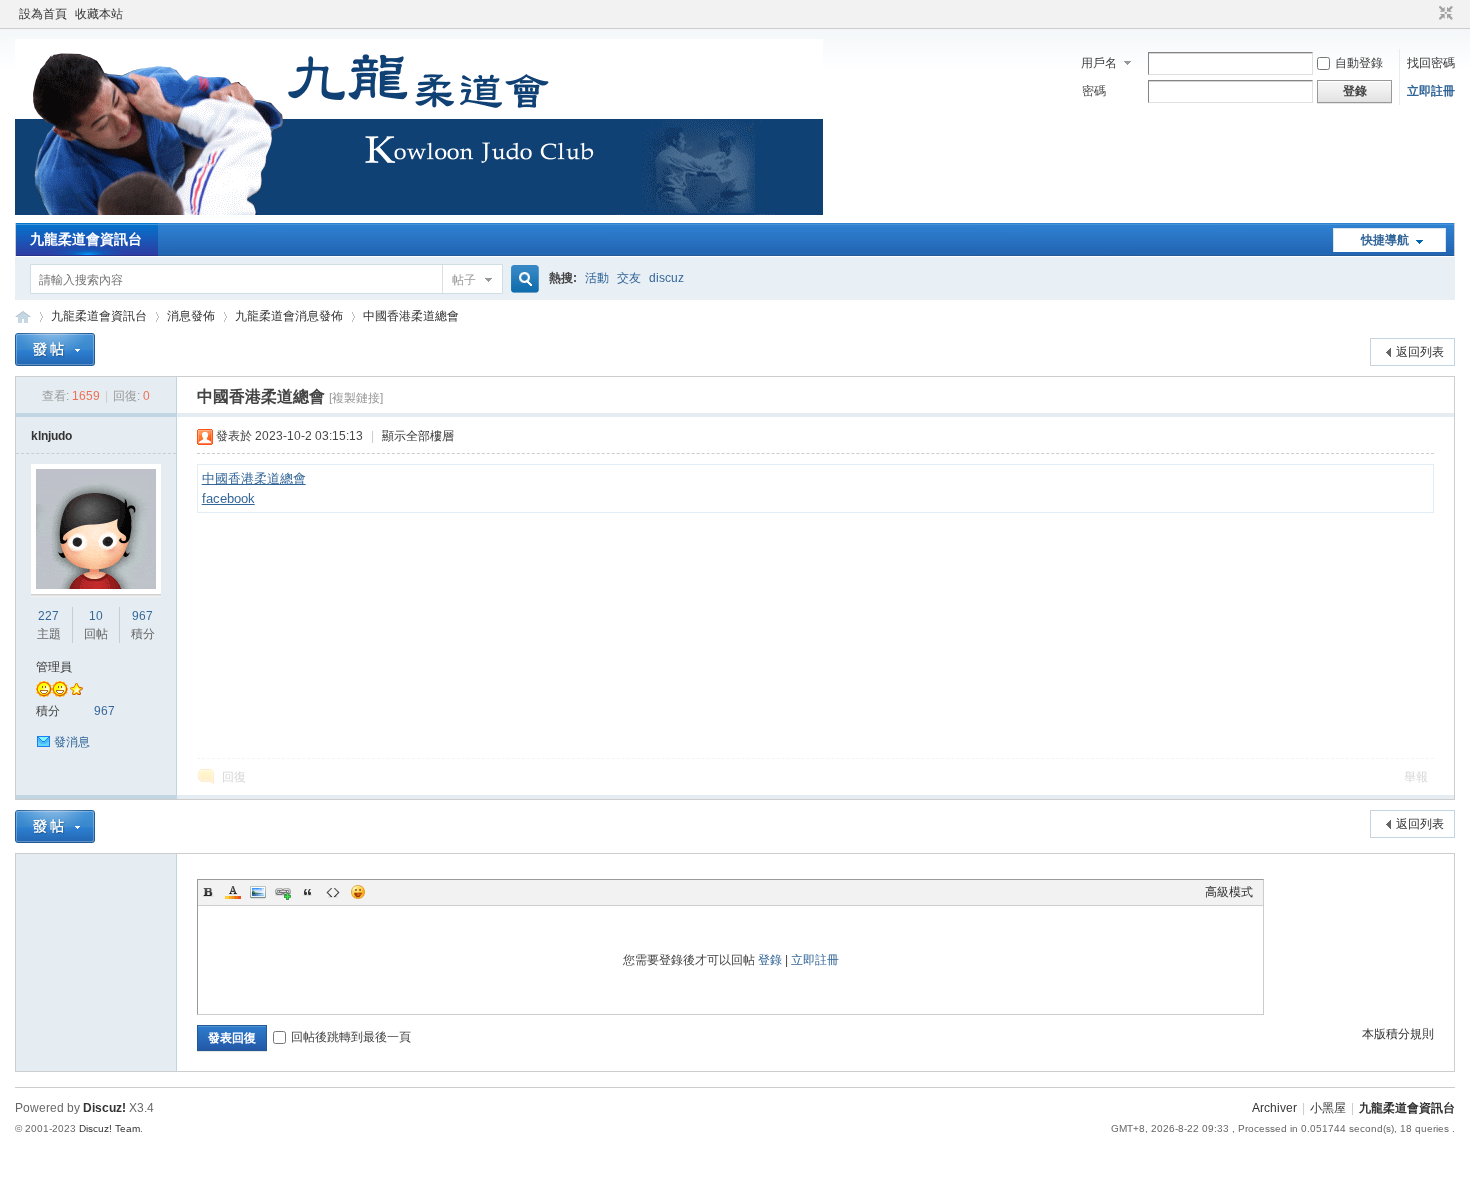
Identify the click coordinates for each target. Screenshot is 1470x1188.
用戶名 (1099, 63)
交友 (629, 278)
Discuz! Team (109, 1128)
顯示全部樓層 (418, 436)
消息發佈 (191, 316)
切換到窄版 (1443, 14)
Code (333, 892)
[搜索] (522, 279)
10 (96, 616)
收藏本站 (99, 14)
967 (142, 616)
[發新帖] (55, 349)
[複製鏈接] (356, 398)
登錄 (770, 960)
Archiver (1274, 1108)
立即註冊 (1431, 91)
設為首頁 (43, 14)
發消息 (72, 742)
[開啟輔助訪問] (1427, 14)
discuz (666, 278)
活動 (597, 278)
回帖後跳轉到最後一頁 (351, 1037)
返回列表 (1420, 352)
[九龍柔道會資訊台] (419, 211)
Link (283, 892)
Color (233, 892)
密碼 (1094, 91)
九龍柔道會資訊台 (86, 239)
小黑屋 (1328, 1108)
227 (48, 616)
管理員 (54, 667)
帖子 (464, 280)
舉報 (1416, 777)
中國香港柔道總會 (411, 316)
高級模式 (1229, 892)
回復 (234, 777)
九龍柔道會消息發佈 (289, 316)
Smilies (358, 892)
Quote (308, 892)
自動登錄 (1359, 63)
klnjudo (51, 436)
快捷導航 (1385, 240)
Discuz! (104, 1108)
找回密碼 (1431, 63)
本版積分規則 (1398, 1034)
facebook (228, 498)
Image (258, 892)
